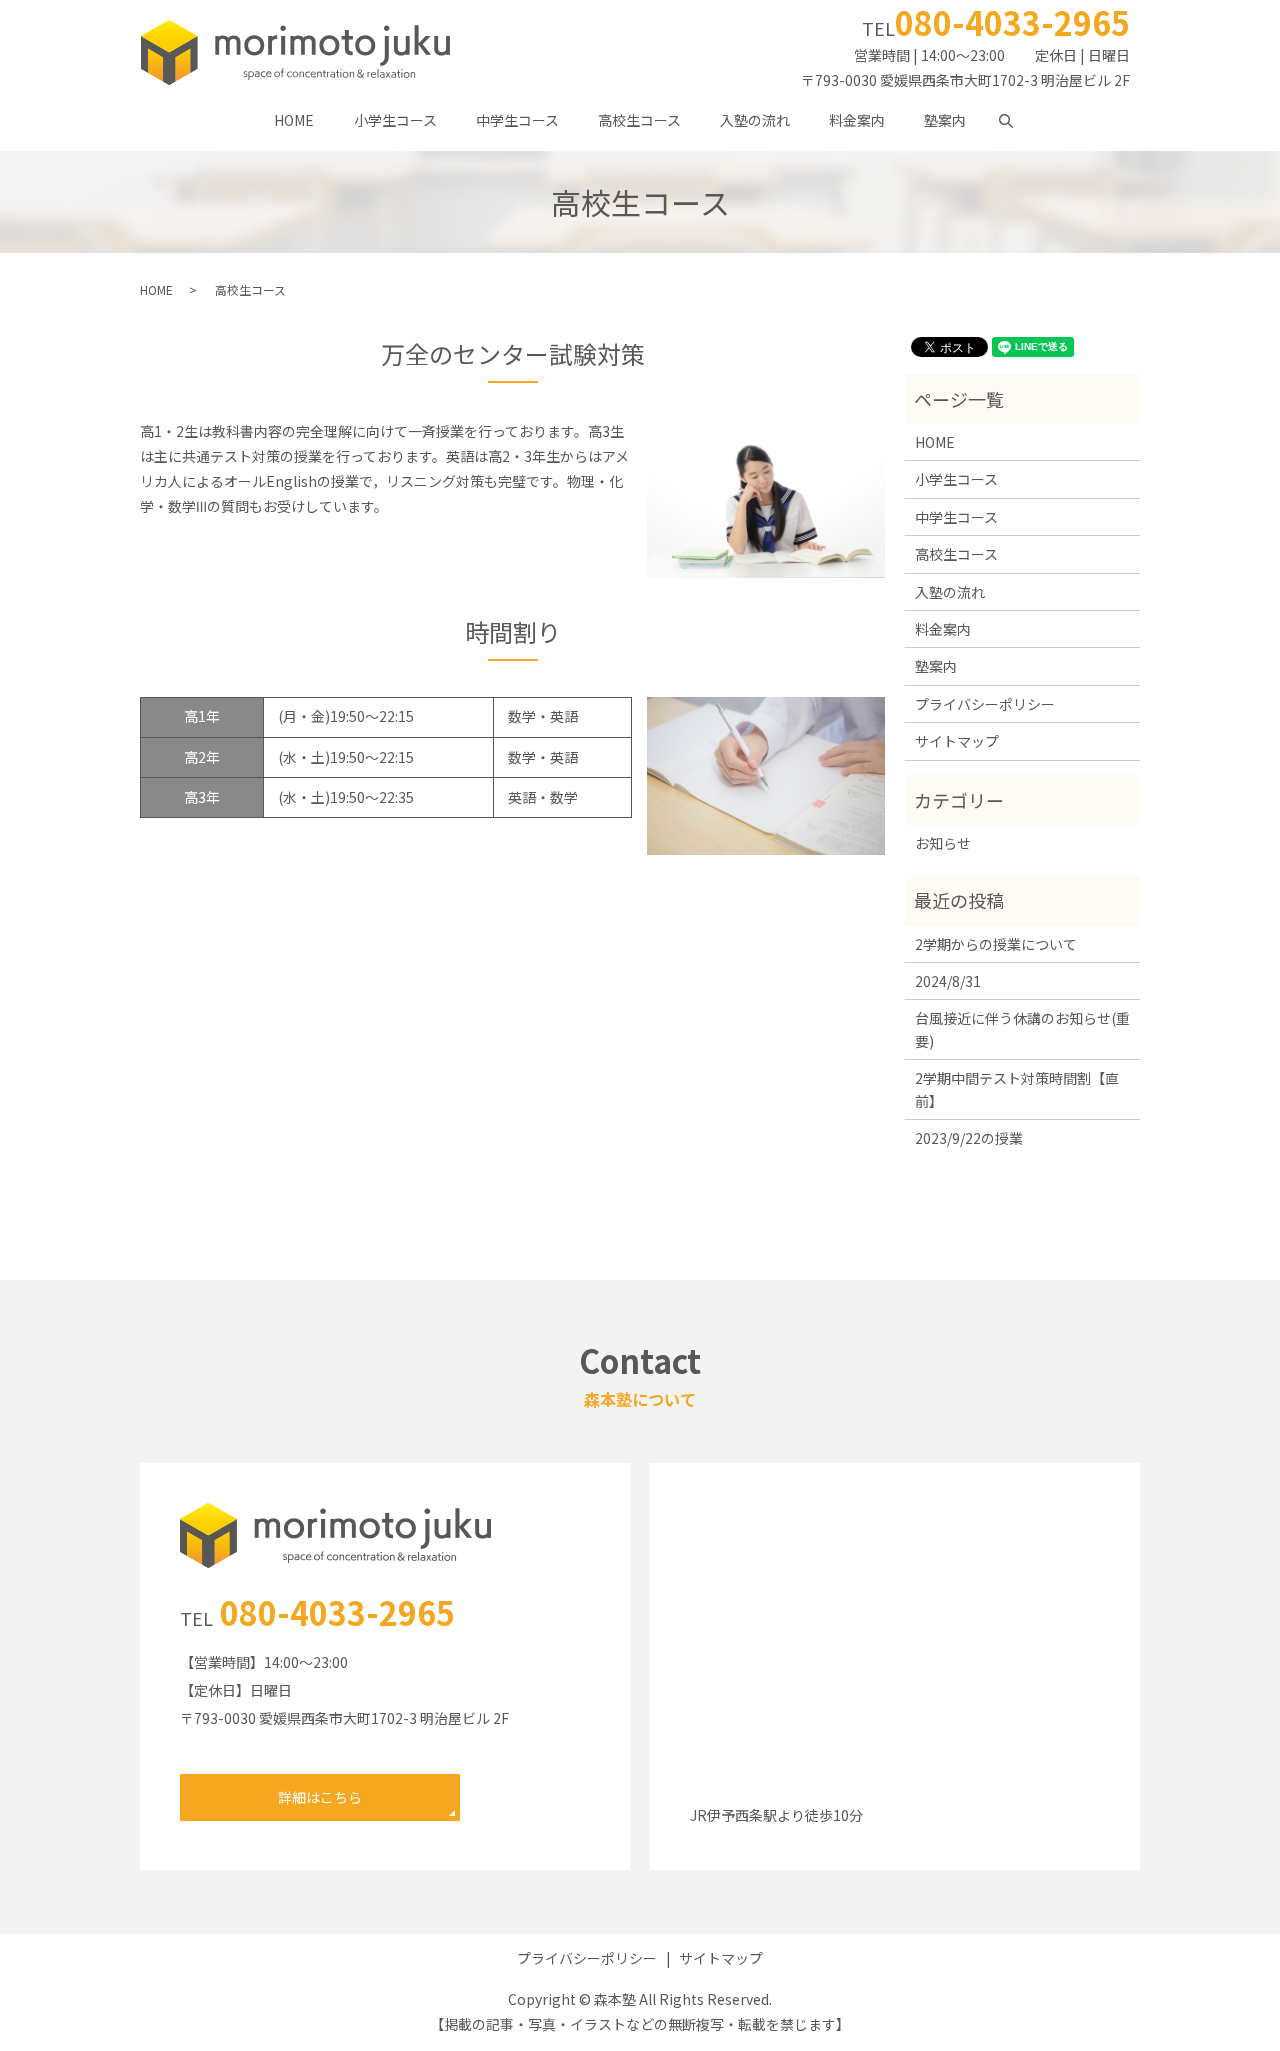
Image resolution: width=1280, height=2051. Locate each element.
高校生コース (639, 120)
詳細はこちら (320, 1797)
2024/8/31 (948, 981)
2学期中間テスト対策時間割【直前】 (1017, 1089)
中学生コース (517, 120)
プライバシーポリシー (985, 704)
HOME (294, 120)
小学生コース (395, 120)
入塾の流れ (755, 120)
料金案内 (857, 120)
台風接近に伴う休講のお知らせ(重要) (1022, 1029)
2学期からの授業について (996, 944)
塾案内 (945, 120)
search (1015, 120)
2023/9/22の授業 (969, 1138)
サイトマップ (957, 741)
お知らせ (943, 843)
